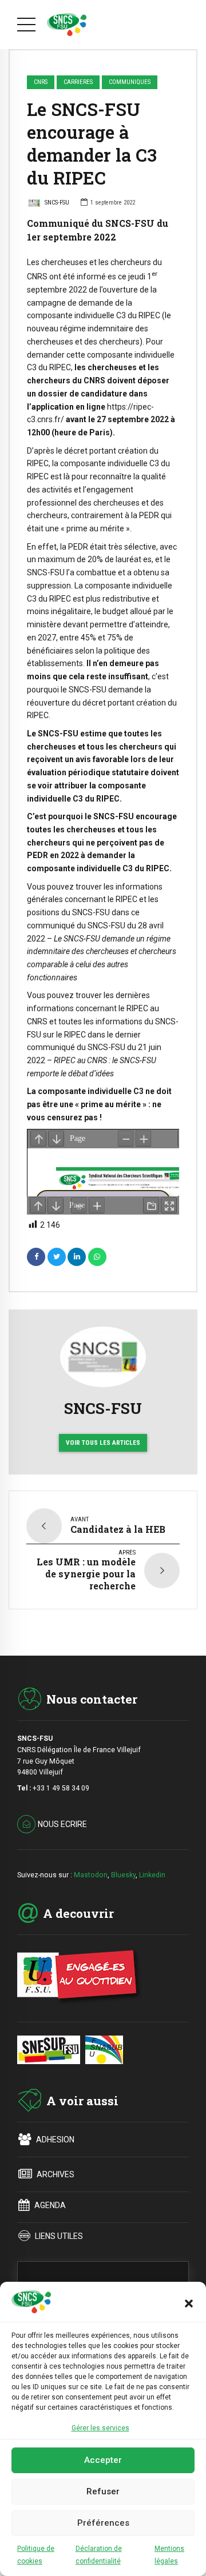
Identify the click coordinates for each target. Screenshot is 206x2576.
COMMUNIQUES (130, 82)
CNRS (41, 82)
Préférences (103, 2523)
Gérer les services (100, 2428)
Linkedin (152, 1875)
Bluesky (123, 1875)
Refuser (103, 2491)
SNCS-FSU (57, 203)
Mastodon (91, 1875)
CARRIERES (78, 82)
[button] (189, 2303)
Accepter (103, 2460)
